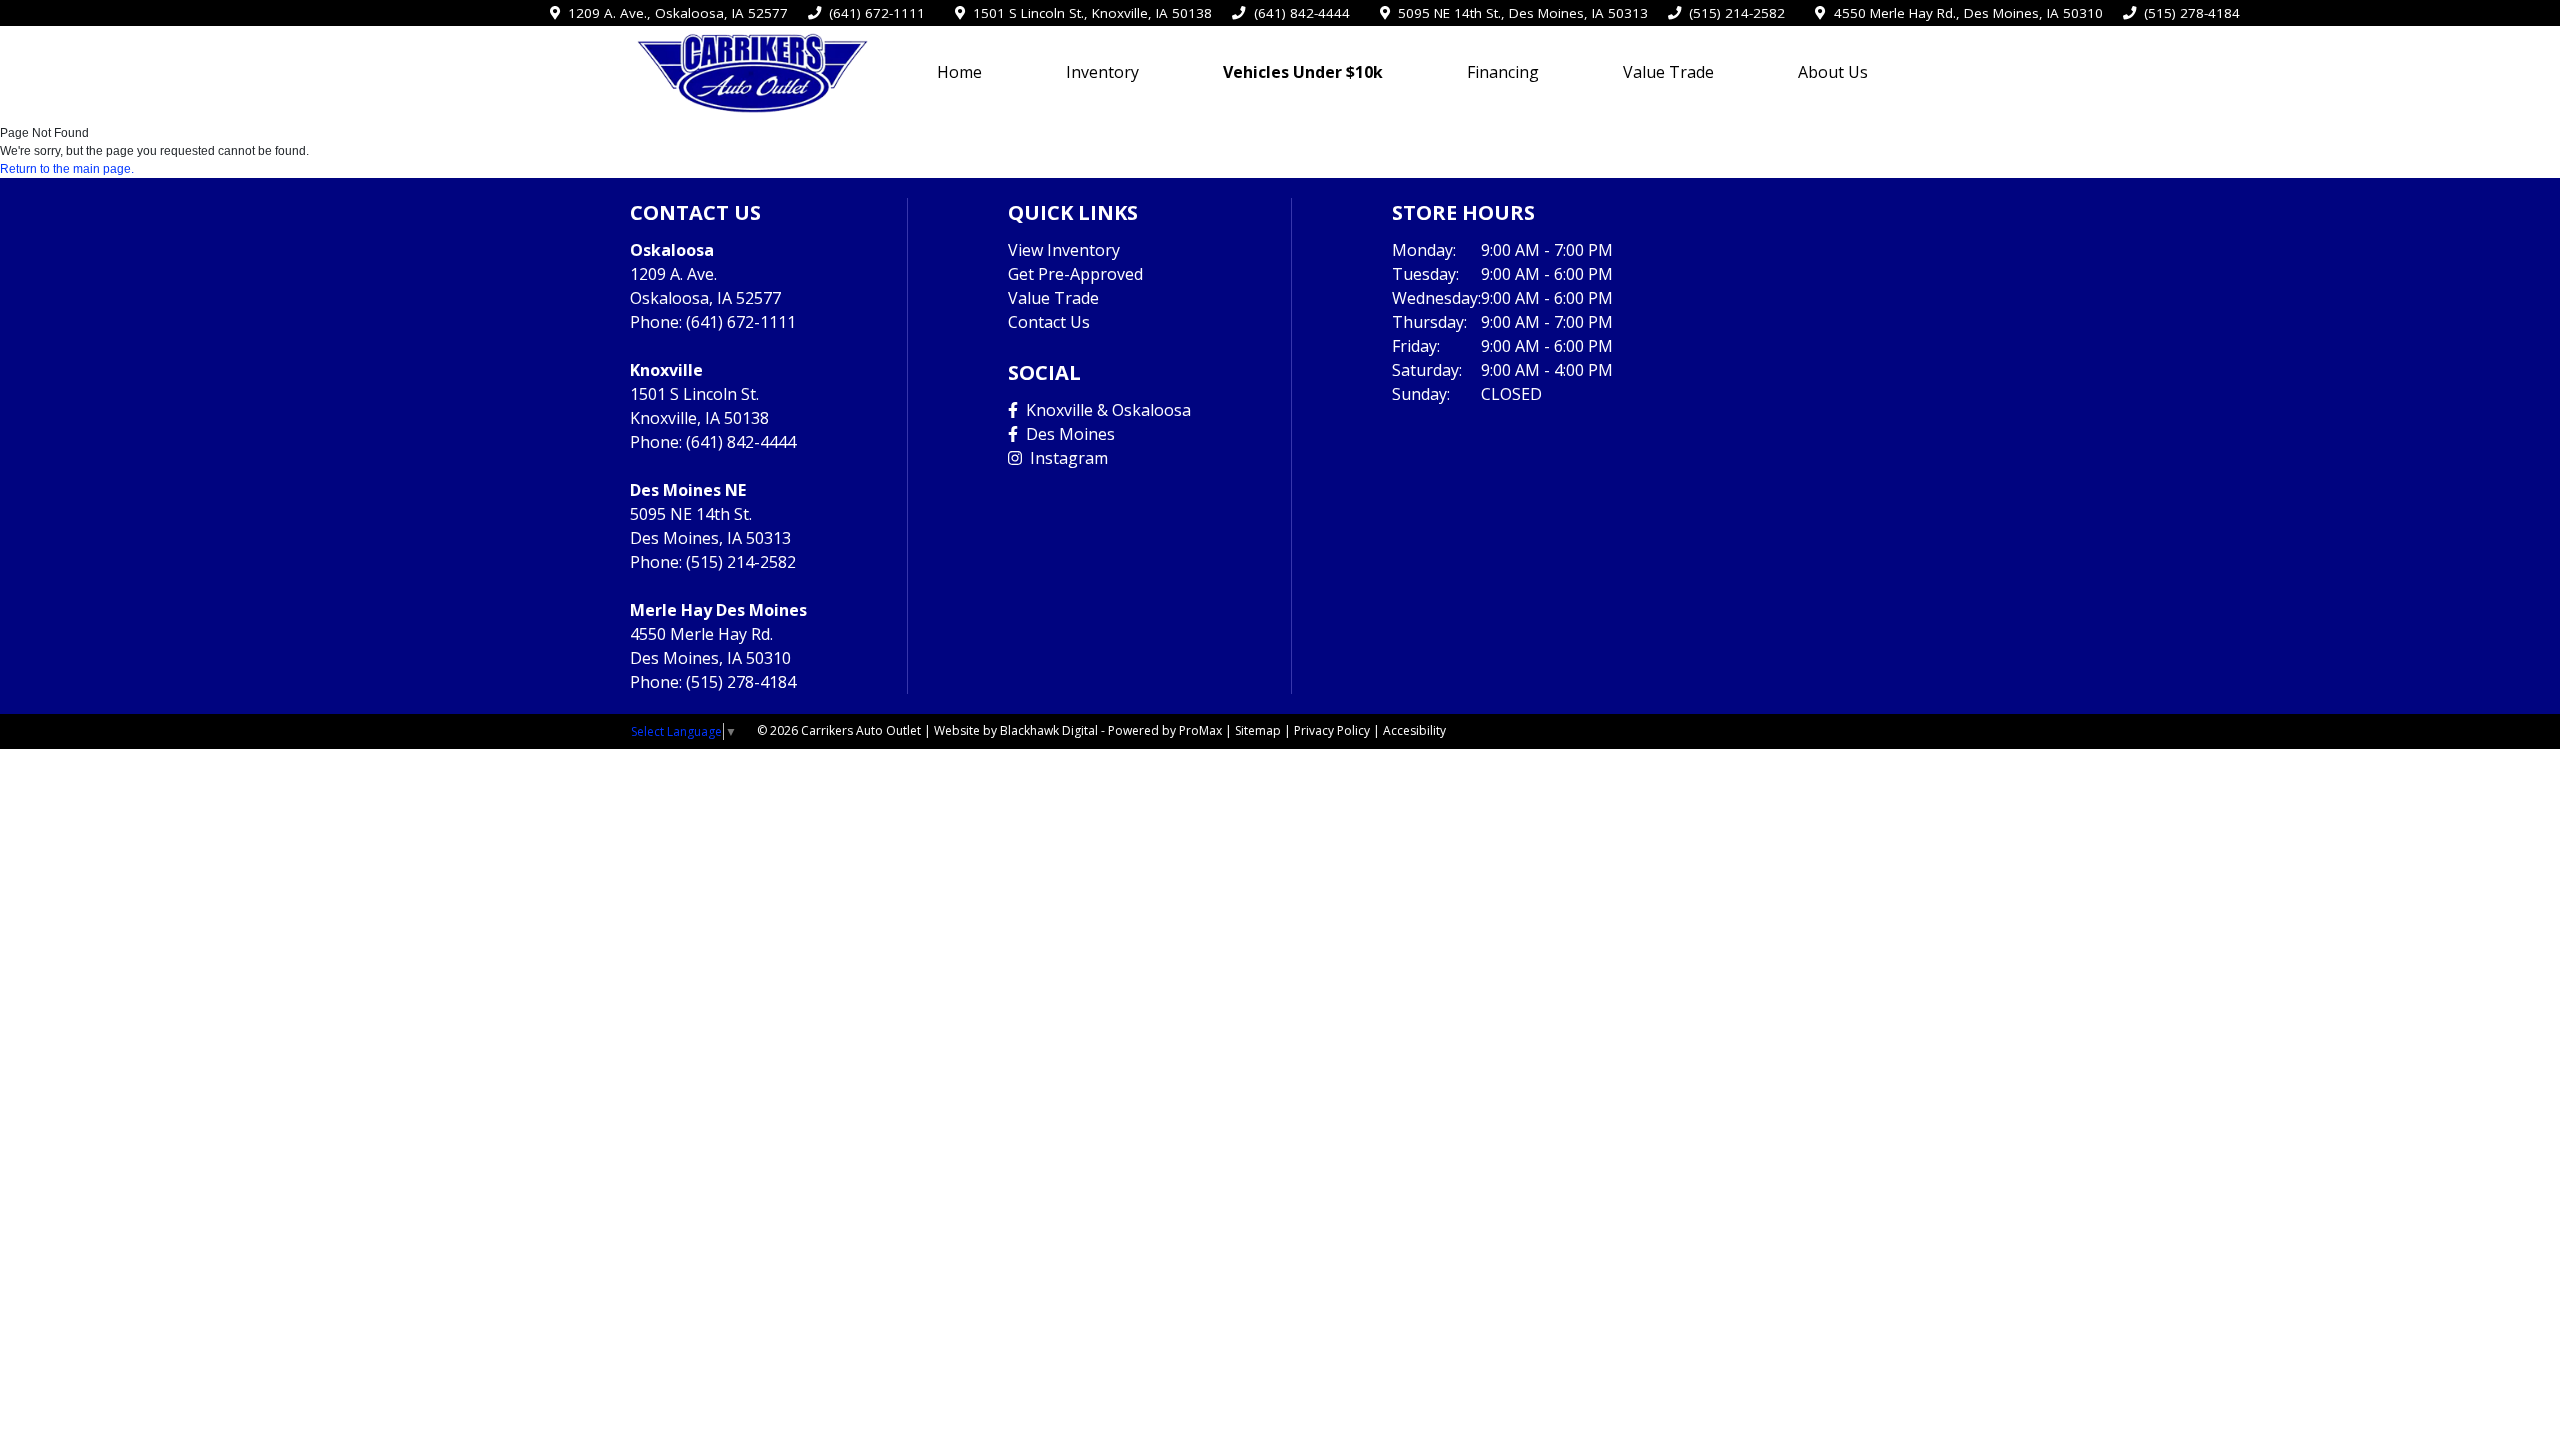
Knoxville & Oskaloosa (1104, 410)
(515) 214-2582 (1733, 13)
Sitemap (1258, 730)
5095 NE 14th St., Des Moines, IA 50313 (1519, 13)
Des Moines (1066, 434)
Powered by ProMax (1165, 730)
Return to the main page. (67, 169)
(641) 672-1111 (873, 13)
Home (959, 72)
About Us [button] (1833, 72)
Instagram (1065, 458)
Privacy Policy (1332, 730)
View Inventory (1064, 250)
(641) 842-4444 (1298, 13)
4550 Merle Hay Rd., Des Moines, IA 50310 (1964, 13)
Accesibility (1414, 730)
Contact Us (1049, 322)
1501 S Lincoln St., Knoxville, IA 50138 (1088, 13)
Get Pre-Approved (1075, 274)
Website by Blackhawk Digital (1016, 730)
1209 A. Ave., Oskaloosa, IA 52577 (674, 13)
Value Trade (1668, 72)
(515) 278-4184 (2188, 13)
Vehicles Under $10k (1303, 72)
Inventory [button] (1102, 72)
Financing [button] (1503, 72)
